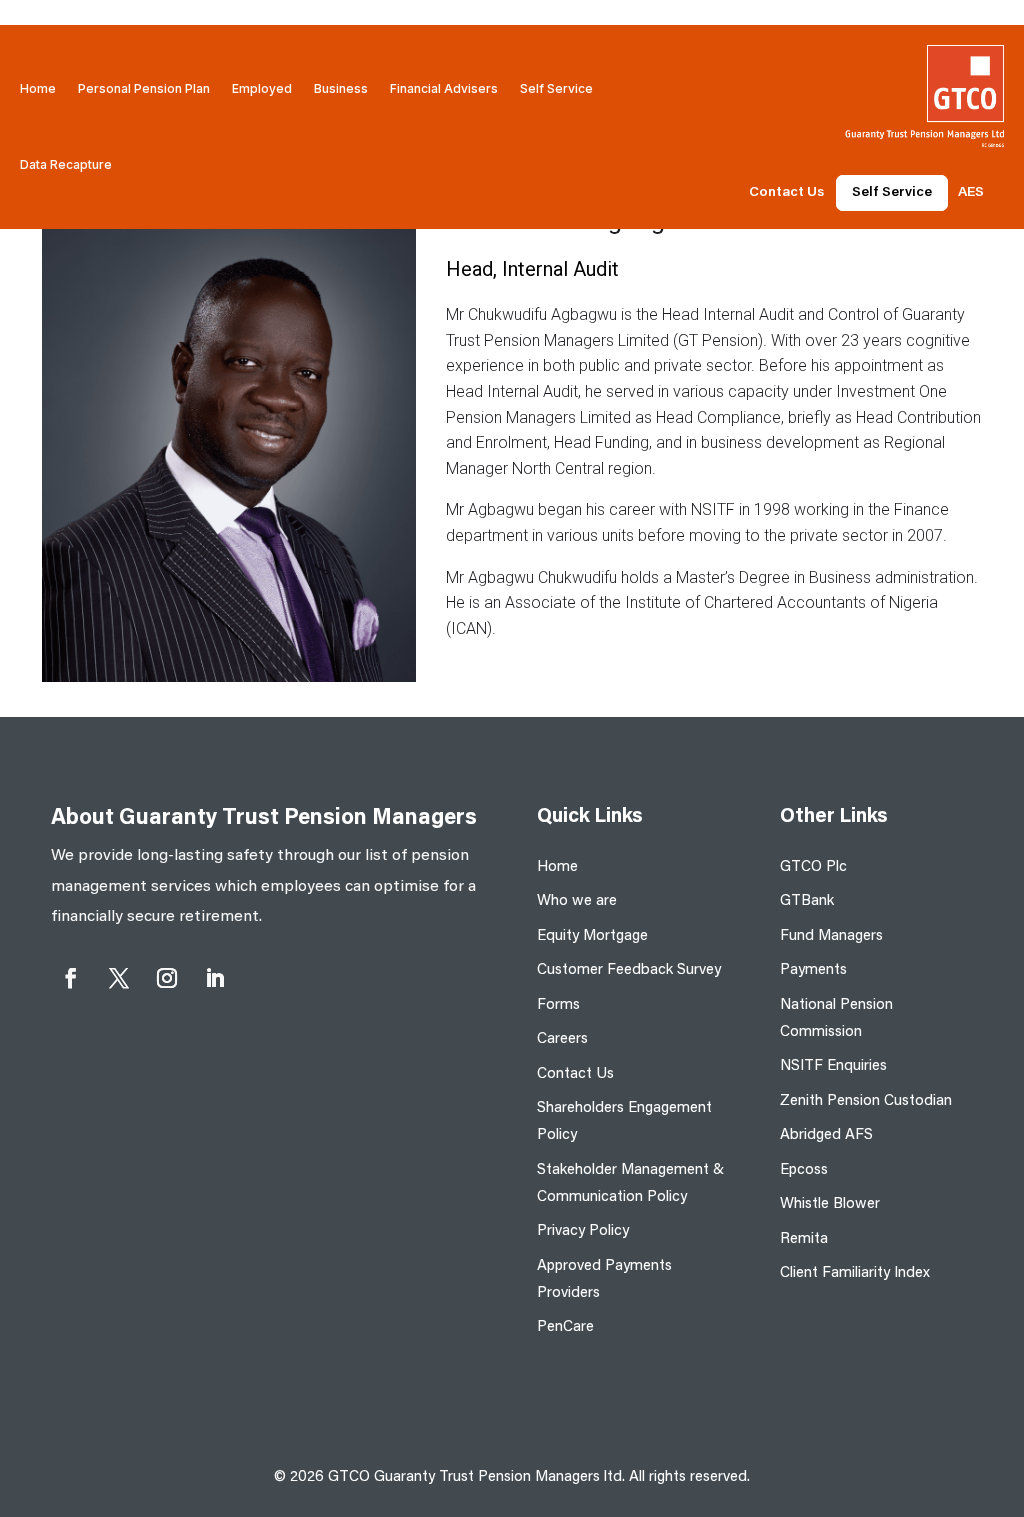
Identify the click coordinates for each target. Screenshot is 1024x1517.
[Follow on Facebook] (71, 978)
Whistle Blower (830, 1204)
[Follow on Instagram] (167, 978)
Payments (813, 970)
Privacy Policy (583, 1231)
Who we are (577, 901)
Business (341, 88)
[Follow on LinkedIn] (215, 978)
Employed (262, 88)
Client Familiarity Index (855, 1273)
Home (38, 88)
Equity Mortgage (592, 936)
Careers (562, 1039)
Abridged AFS (826, 1135)
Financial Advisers (444, 88)
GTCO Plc (813, 867)
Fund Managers (831, 936)
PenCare (565, 1327)
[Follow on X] (119, 978)
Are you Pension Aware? (207, 164)
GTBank (807, 901)
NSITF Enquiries (833, 1066)
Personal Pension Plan (144, 88)
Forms (558, 1005)
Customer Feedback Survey (629, 970)
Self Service (556, 88)
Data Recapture (66, 164)
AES (971, 193)
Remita (804, 1239)
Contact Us (786, 193)
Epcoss (804, 1170)
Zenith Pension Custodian (866, 1101)
